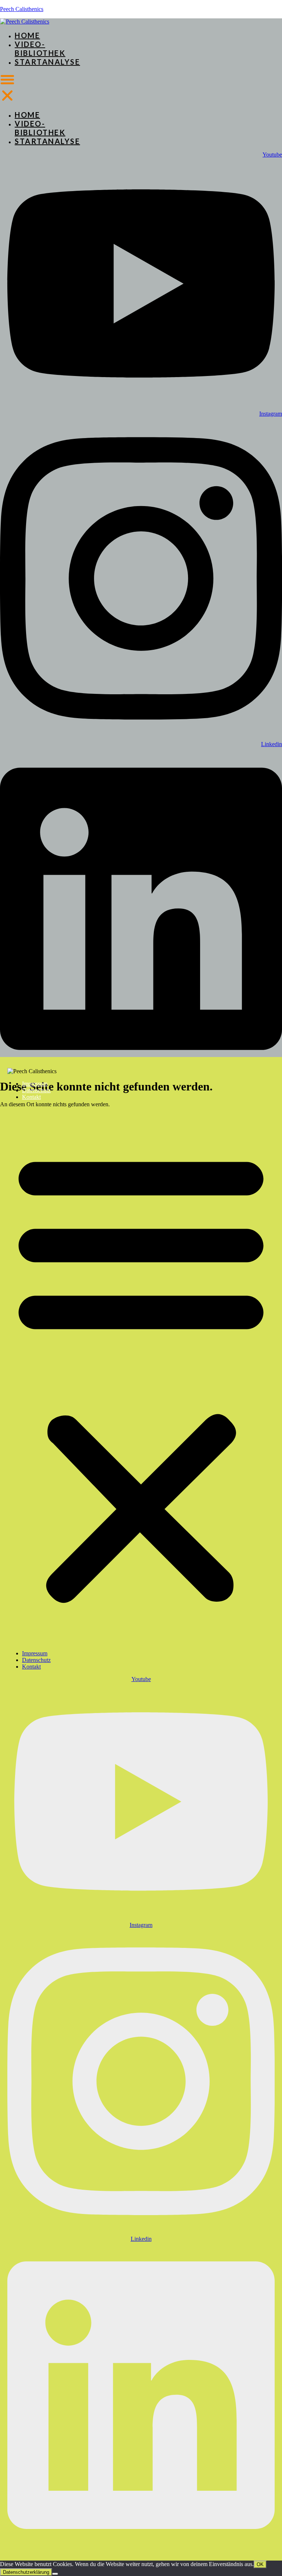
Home (27, 35)
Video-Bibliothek (40, 49)
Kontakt (31, 1097)
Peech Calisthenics (22, 9)
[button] (7, 88)
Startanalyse (47, 62)
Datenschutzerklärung (26, 2572)
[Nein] (55, 2574)
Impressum (35, 1084)
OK (260, 2564)
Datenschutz (36, 1090)
